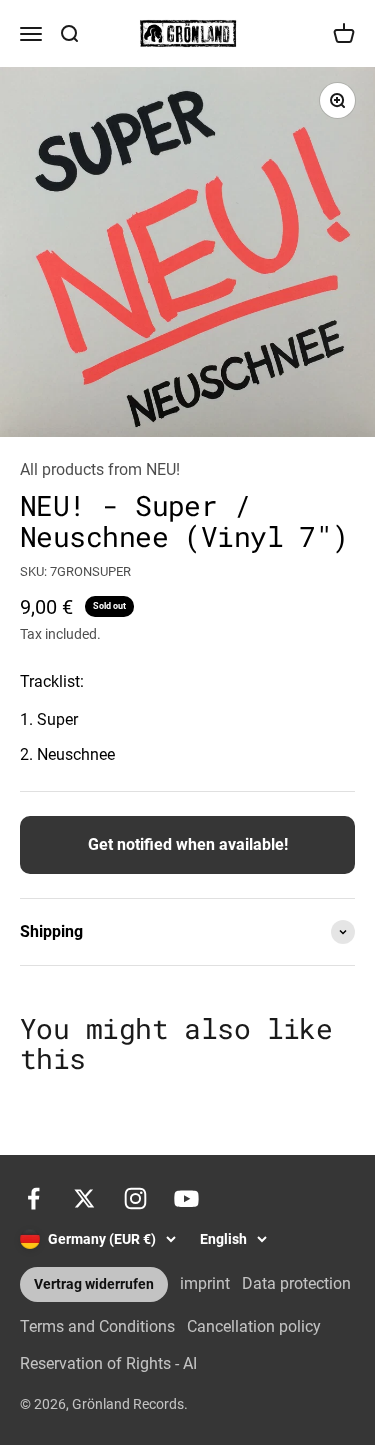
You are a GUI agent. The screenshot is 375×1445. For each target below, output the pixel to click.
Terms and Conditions (97, 1326)
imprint (205, 1283)
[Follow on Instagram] (135, 1198)
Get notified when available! (188, 844)
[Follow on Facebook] (33, 1198)
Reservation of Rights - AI (108, 1363)
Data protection (296, 1283)
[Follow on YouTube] (186, 1198)
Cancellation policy (254, 1326)
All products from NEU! (100, 469)
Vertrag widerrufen (94, 1284)
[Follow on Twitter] (84, 1198)
